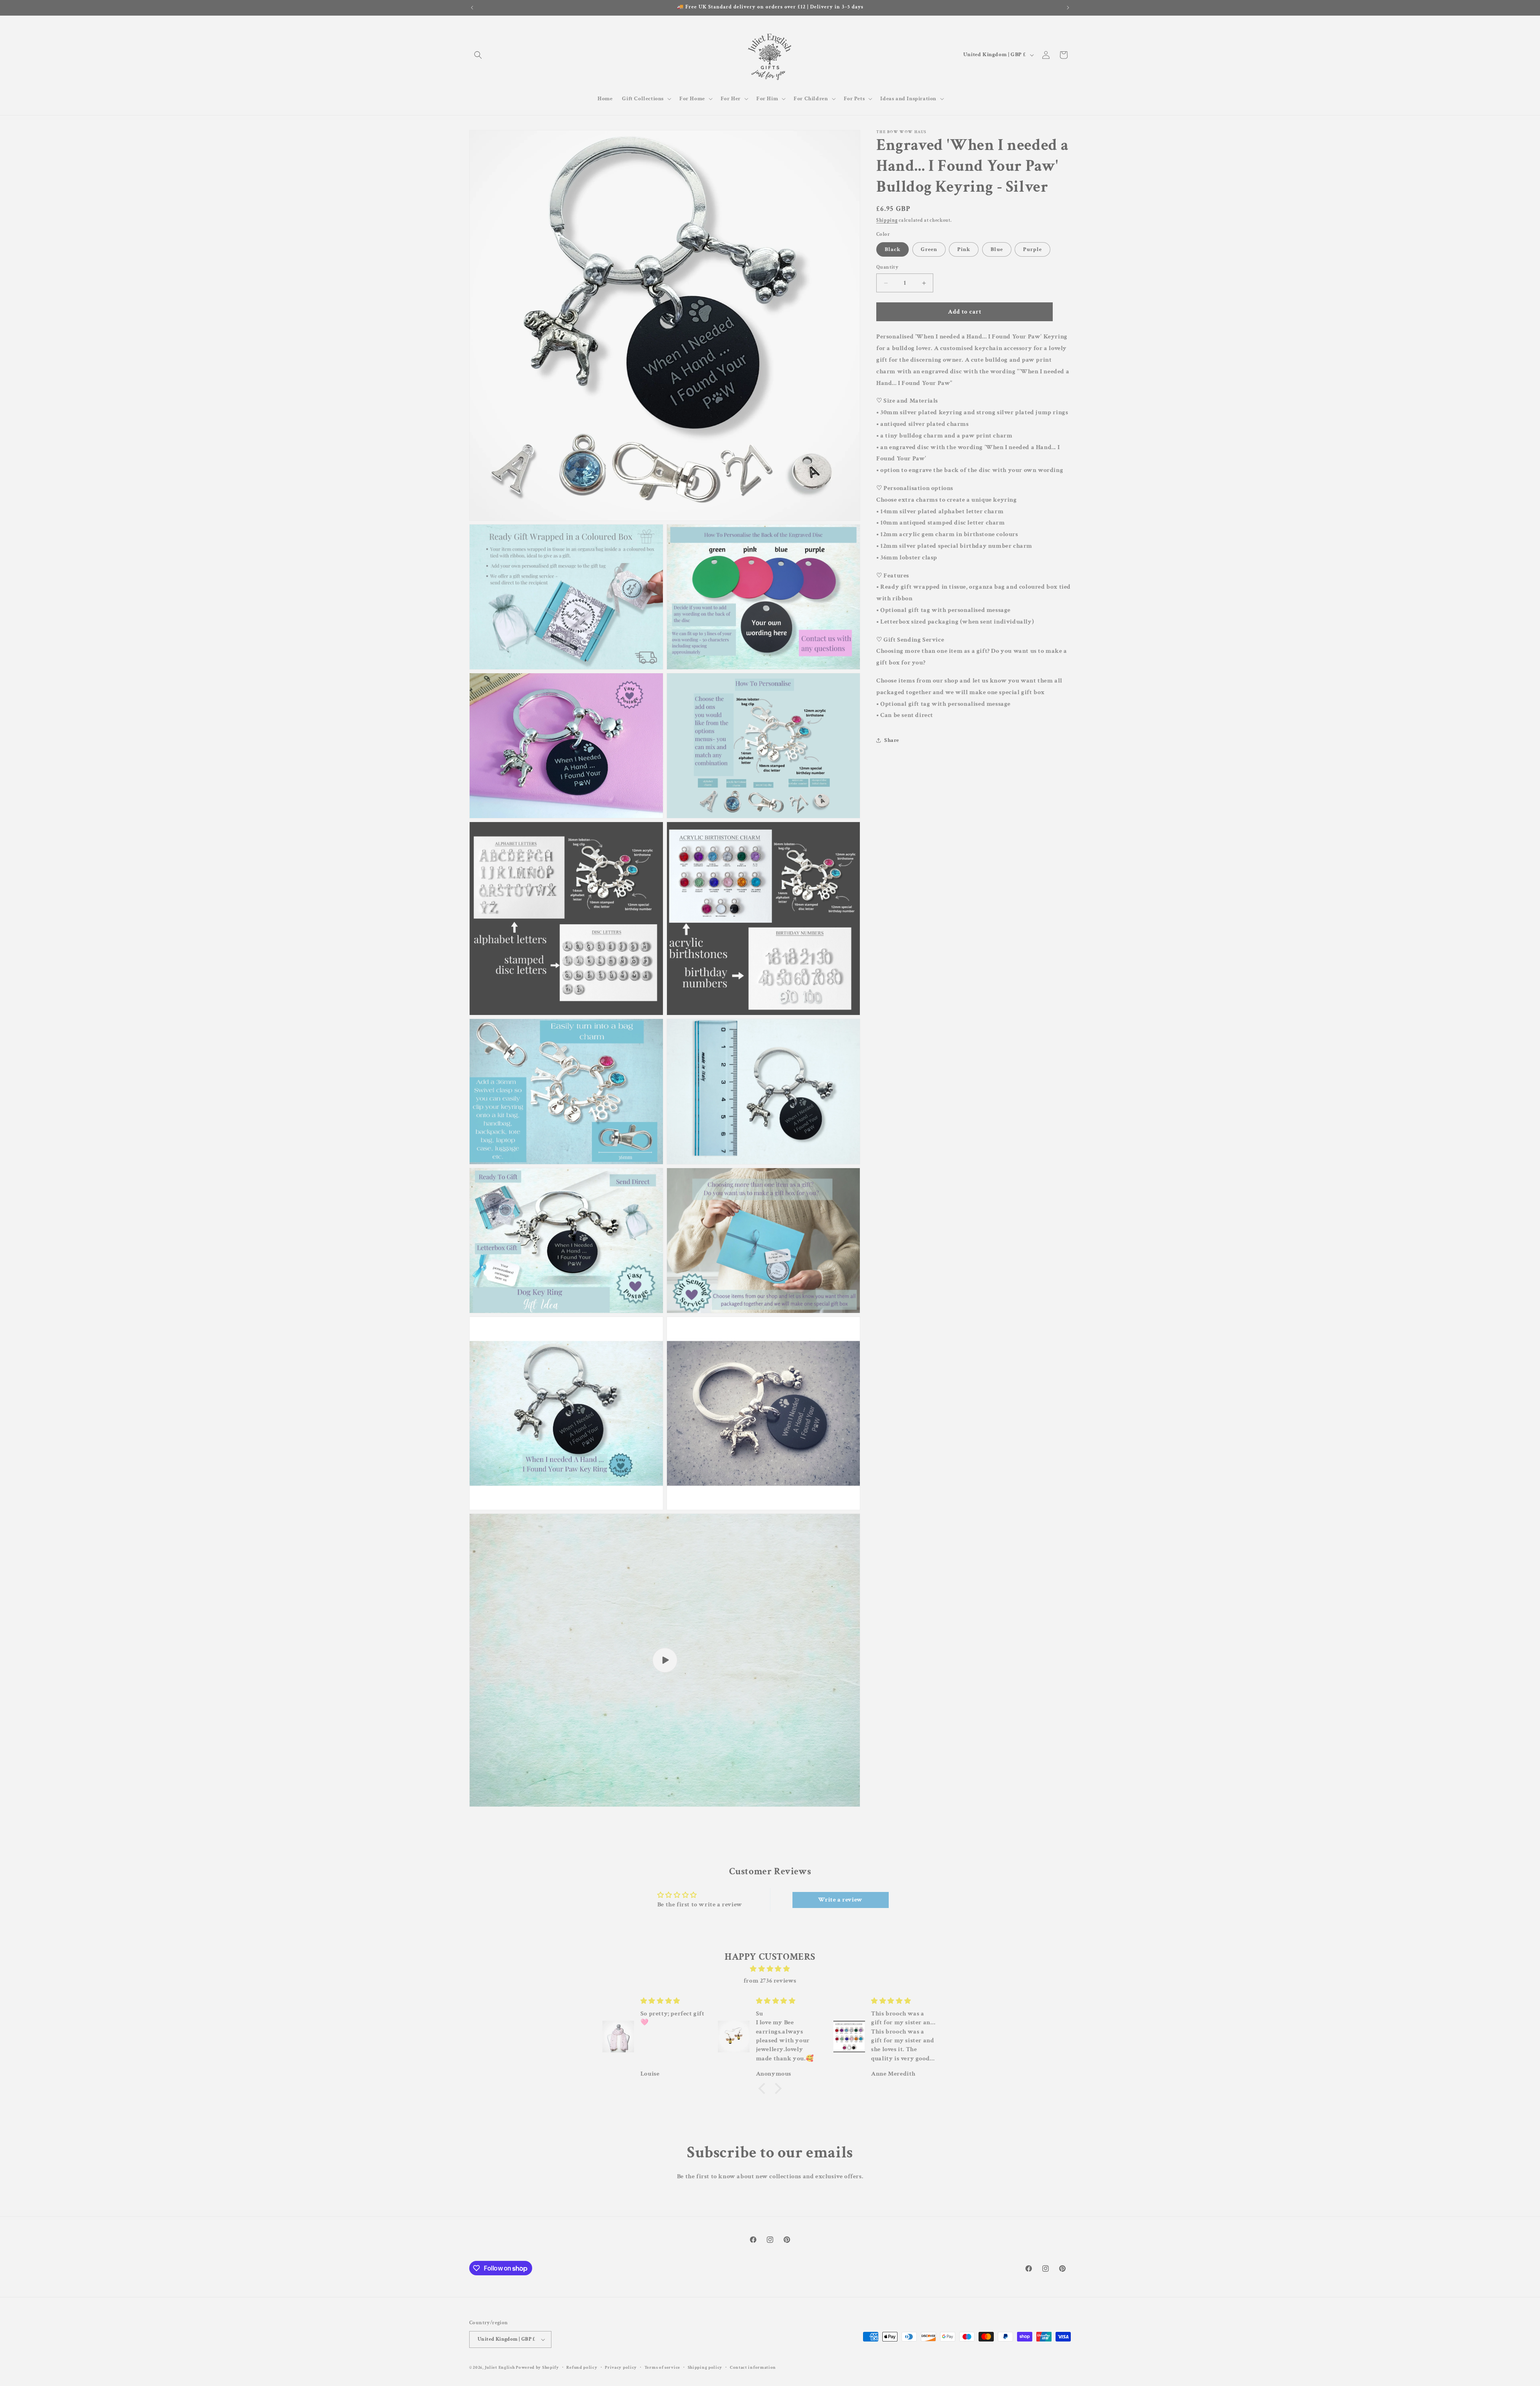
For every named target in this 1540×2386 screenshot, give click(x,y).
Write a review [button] (840, 1900)
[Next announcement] (1068, 8)
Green (929, 249)
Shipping (887, 220)
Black (893, 249)
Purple (1032, 249)
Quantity (887, 267)
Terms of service (662, 2368)
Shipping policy (705, 2368)
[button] (478, 55)
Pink (964, 249)
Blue (997, 249)
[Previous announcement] (472, 8)
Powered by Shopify (537, 2368)
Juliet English (500, 2368)
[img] (770, 1969)
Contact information (753, 2368)
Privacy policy (621, 2368)
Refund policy (582, 2368)
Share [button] (892, 740)
